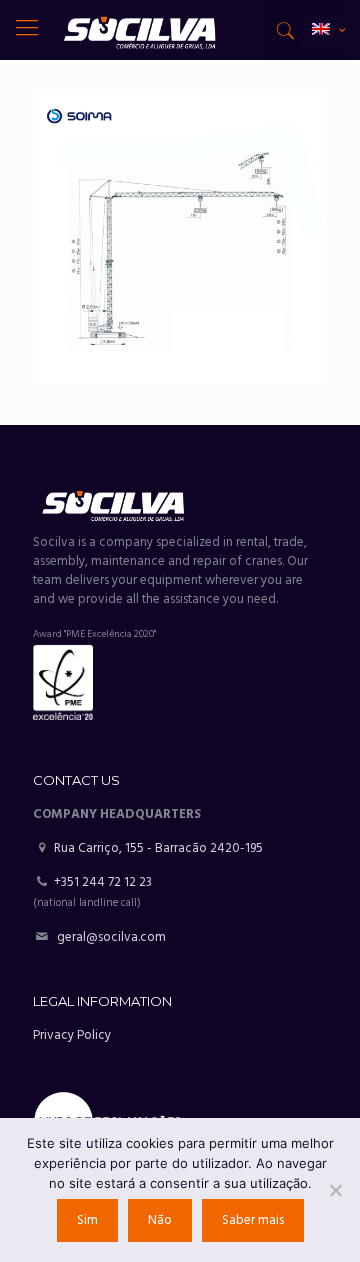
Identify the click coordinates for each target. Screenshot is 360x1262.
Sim (87, 1220)
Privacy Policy (72, 1035)
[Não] (335, 1190)
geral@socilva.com (111, 937)
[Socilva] (139, 30)
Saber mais (253, 1220)
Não (160, 1220)
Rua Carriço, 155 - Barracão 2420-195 (157, 848)
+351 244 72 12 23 (103, 882)
